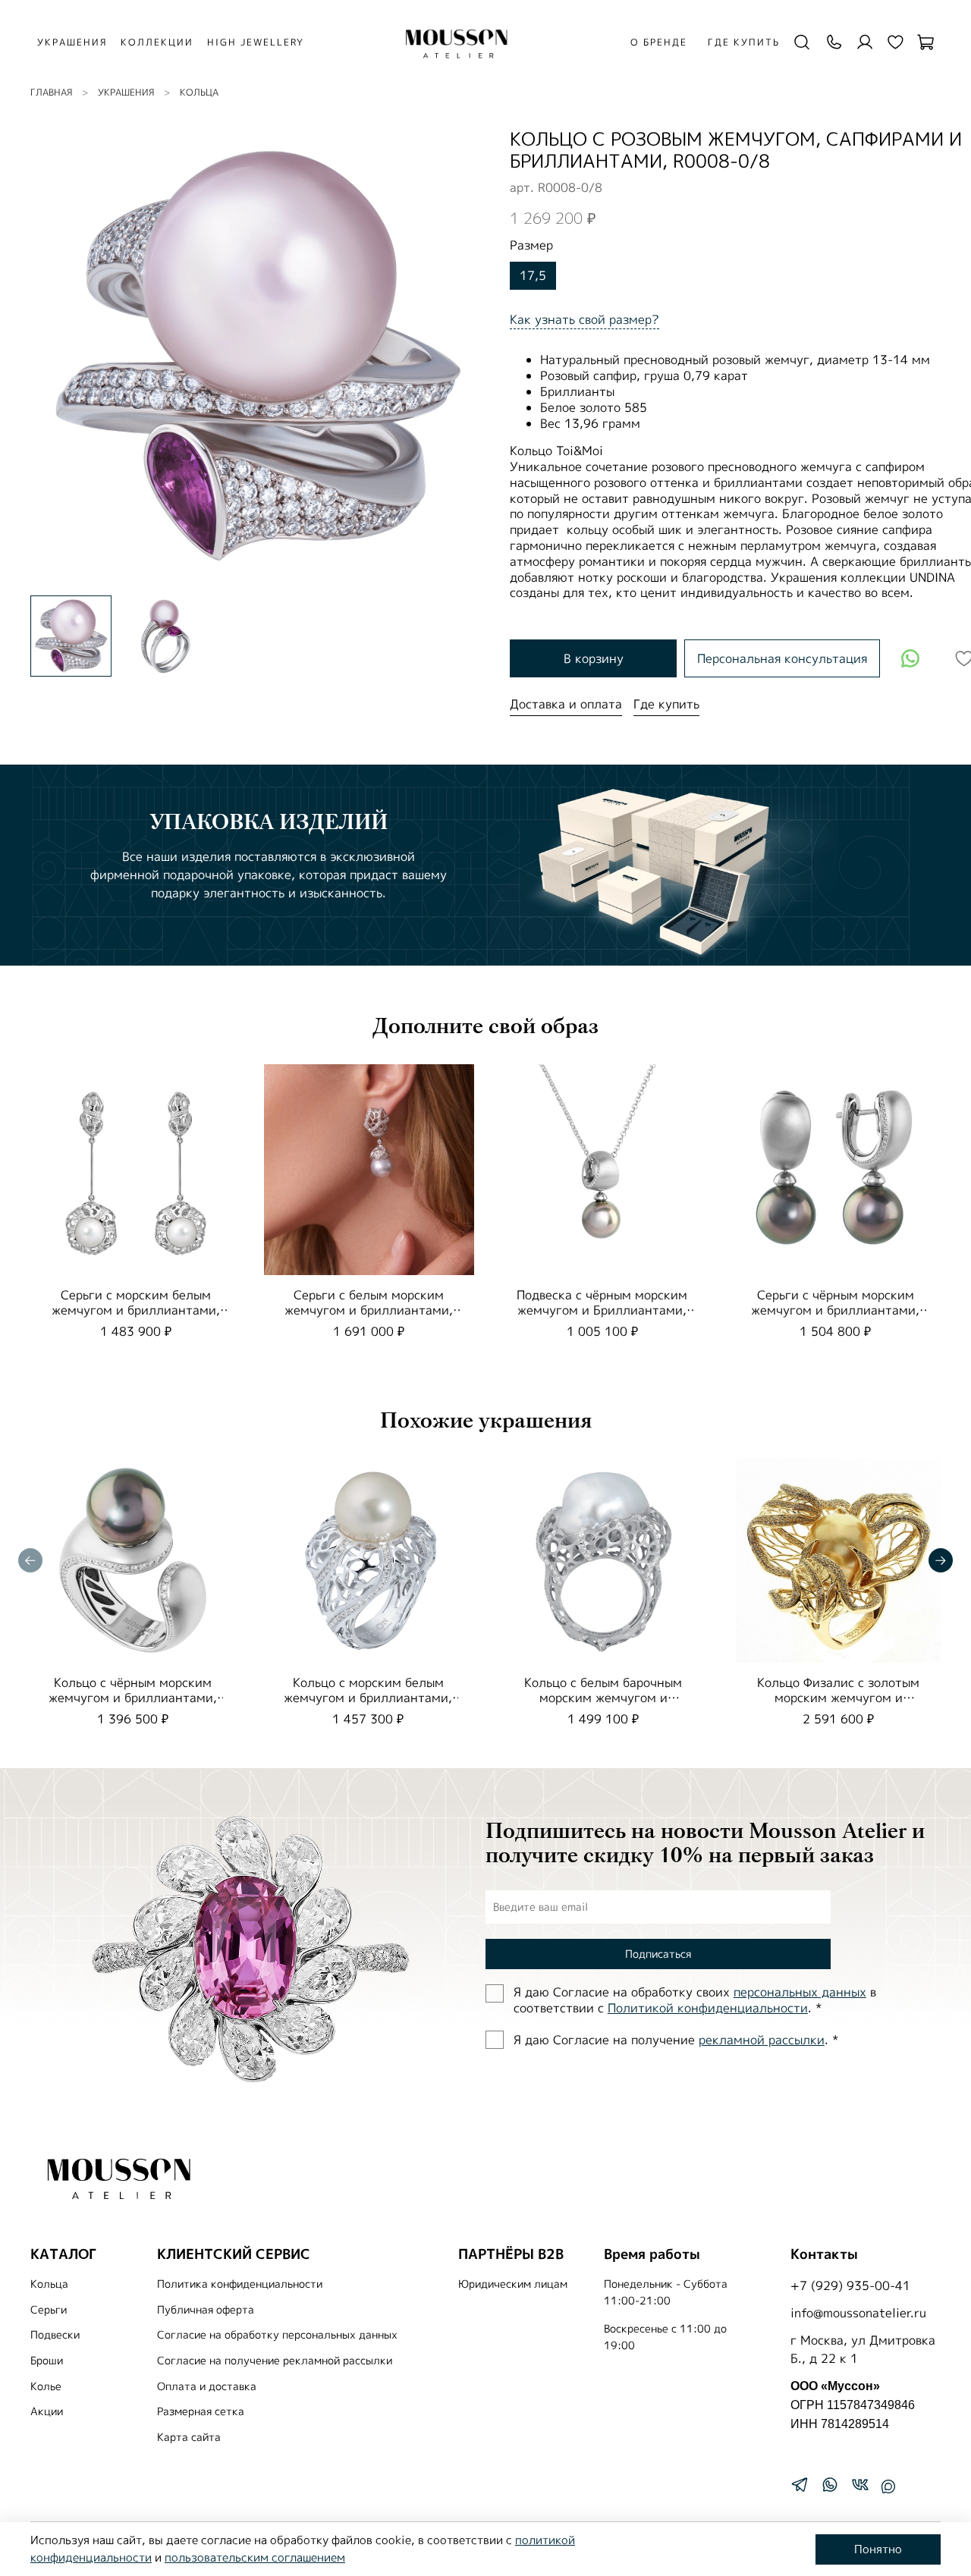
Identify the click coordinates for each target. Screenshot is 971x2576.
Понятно (878, 2549)
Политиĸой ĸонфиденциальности (708, 2008)
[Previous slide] (55, 356)
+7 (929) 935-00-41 (850, 2285)
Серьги (49, 2310)
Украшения (126, 92)
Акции (47, 2411)
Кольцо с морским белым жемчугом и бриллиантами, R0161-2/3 (368, 1698)
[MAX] (888, 2486)
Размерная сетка (201, 2411)
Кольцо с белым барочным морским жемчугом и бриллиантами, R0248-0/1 (603, 1698)
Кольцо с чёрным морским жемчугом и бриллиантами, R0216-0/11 (133, 1698)
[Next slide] (461, 356)
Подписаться (658, 1954)
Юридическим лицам (513, 2284)
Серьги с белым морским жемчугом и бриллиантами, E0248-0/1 (369, 1309)
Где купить (744, 42)
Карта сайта (189, 2437)
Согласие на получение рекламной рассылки (275, 2361)
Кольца (199, 92)
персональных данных (800, 1992)
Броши (47, 2361)
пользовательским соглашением (255, 2557)
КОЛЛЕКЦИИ (157, 42)
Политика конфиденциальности (240, 2284)
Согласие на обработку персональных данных (277, 2335)
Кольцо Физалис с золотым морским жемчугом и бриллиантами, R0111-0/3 (838, 1698)
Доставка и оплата (566, 704)
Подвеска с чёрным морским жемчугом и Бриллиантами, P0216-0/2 (602, 1309)
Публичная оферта (206, 2310)
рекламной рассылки (762, 2040)
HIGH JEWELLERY (256, 42)
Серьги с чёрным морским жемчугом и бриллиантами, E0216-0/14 (835, 1309)
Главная (51, 92)
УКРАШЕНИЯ (72, 42)
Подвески (55, 2335)
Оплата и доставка (207, 2386)
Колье (46, 2386)
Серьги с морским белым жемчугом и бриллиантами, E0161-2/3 (136, 1309)
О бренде (659, 42)
